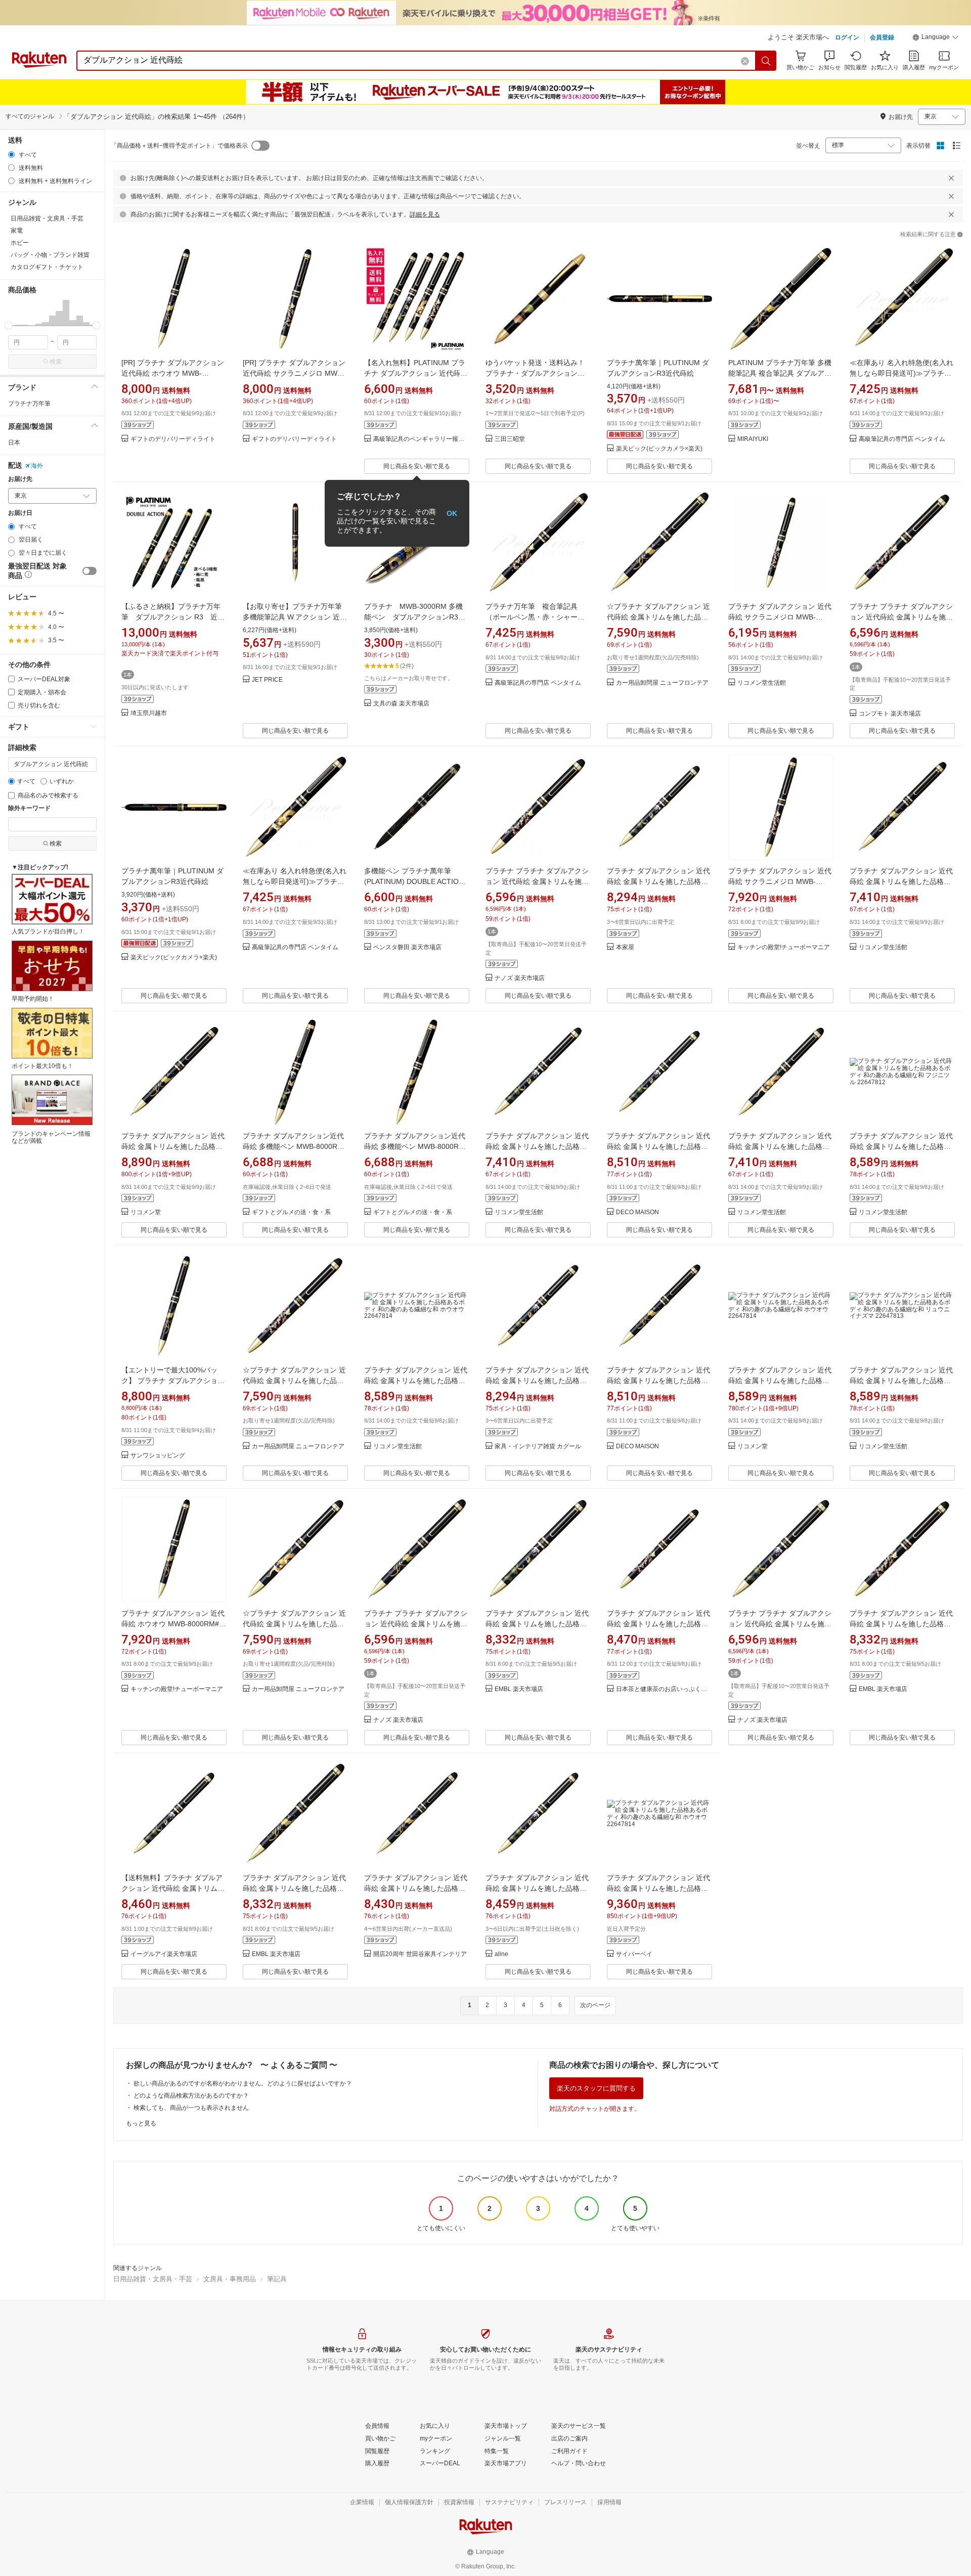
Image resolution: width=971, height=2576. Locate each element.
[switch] (90, 571)
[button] (936, 38)
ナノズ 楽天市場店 (520, 978)
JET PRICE (267, 680)
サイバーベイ (634, 1954)
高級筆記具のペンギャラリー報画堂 (421, 439)
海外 (37, 466)
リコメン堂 (146, 1212)
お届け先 (20, 479)
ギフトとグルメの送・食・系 (291, 1212)
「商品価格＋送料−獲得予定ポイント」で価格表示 (179, 146)
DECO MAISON (637, 1212)
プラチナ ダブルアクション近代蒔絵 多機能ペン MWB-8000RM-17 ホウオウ (416, 1146)
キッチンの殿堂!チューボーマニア (784, 947)
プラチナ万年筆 (29, 404)
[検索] (766, 61)
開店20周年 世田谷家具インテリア (420, 1954)
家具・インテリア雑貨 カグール (538, 1447)
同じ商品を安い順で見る (417, 466)
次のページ (595, 2005)
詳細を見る (425, 214)
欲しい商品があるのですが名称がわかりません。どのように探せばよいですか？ (243, 2083)
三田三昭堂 (510, 439)
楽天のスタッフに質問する (596, 2088)
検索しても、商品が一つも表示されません (191, 2108)
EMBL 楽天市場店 (519, 1689)
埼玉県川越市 (149, 713)
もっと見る (141, 2123)
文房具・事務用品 (230, 2279)
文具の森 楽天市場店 (401, 704)
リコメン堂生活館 (762, 683)
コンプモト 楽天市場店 (890, 714)
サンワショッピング (158, 1456)
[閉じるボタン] (951, 178)
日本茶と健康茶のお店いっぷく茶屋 (664, 1689)
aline (501, 1954)
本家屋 (625, 947)
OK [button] (452, 513)
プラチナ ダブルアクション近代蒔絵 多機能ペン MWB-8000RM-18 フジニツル (294, 1146)
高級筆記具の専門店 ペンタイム (902, 439)
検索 (56, 362)
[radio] (11, 154)
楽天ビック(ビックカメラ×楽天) (659, 449)
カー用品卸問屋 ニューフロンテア (662, 683)
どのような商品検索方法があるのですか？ (191, 2096)
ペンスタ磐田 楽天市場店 (407, 947)
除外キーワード (29, 808)
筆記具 (277, 2279)
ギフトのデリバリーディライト (173, 439)
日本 (14, 442)
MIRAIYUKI (753, 439)
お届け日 (20, 513)
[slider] (8, 325)
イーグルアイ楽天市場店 (164, 1954)
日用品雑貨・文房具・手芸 (153, 2279)
